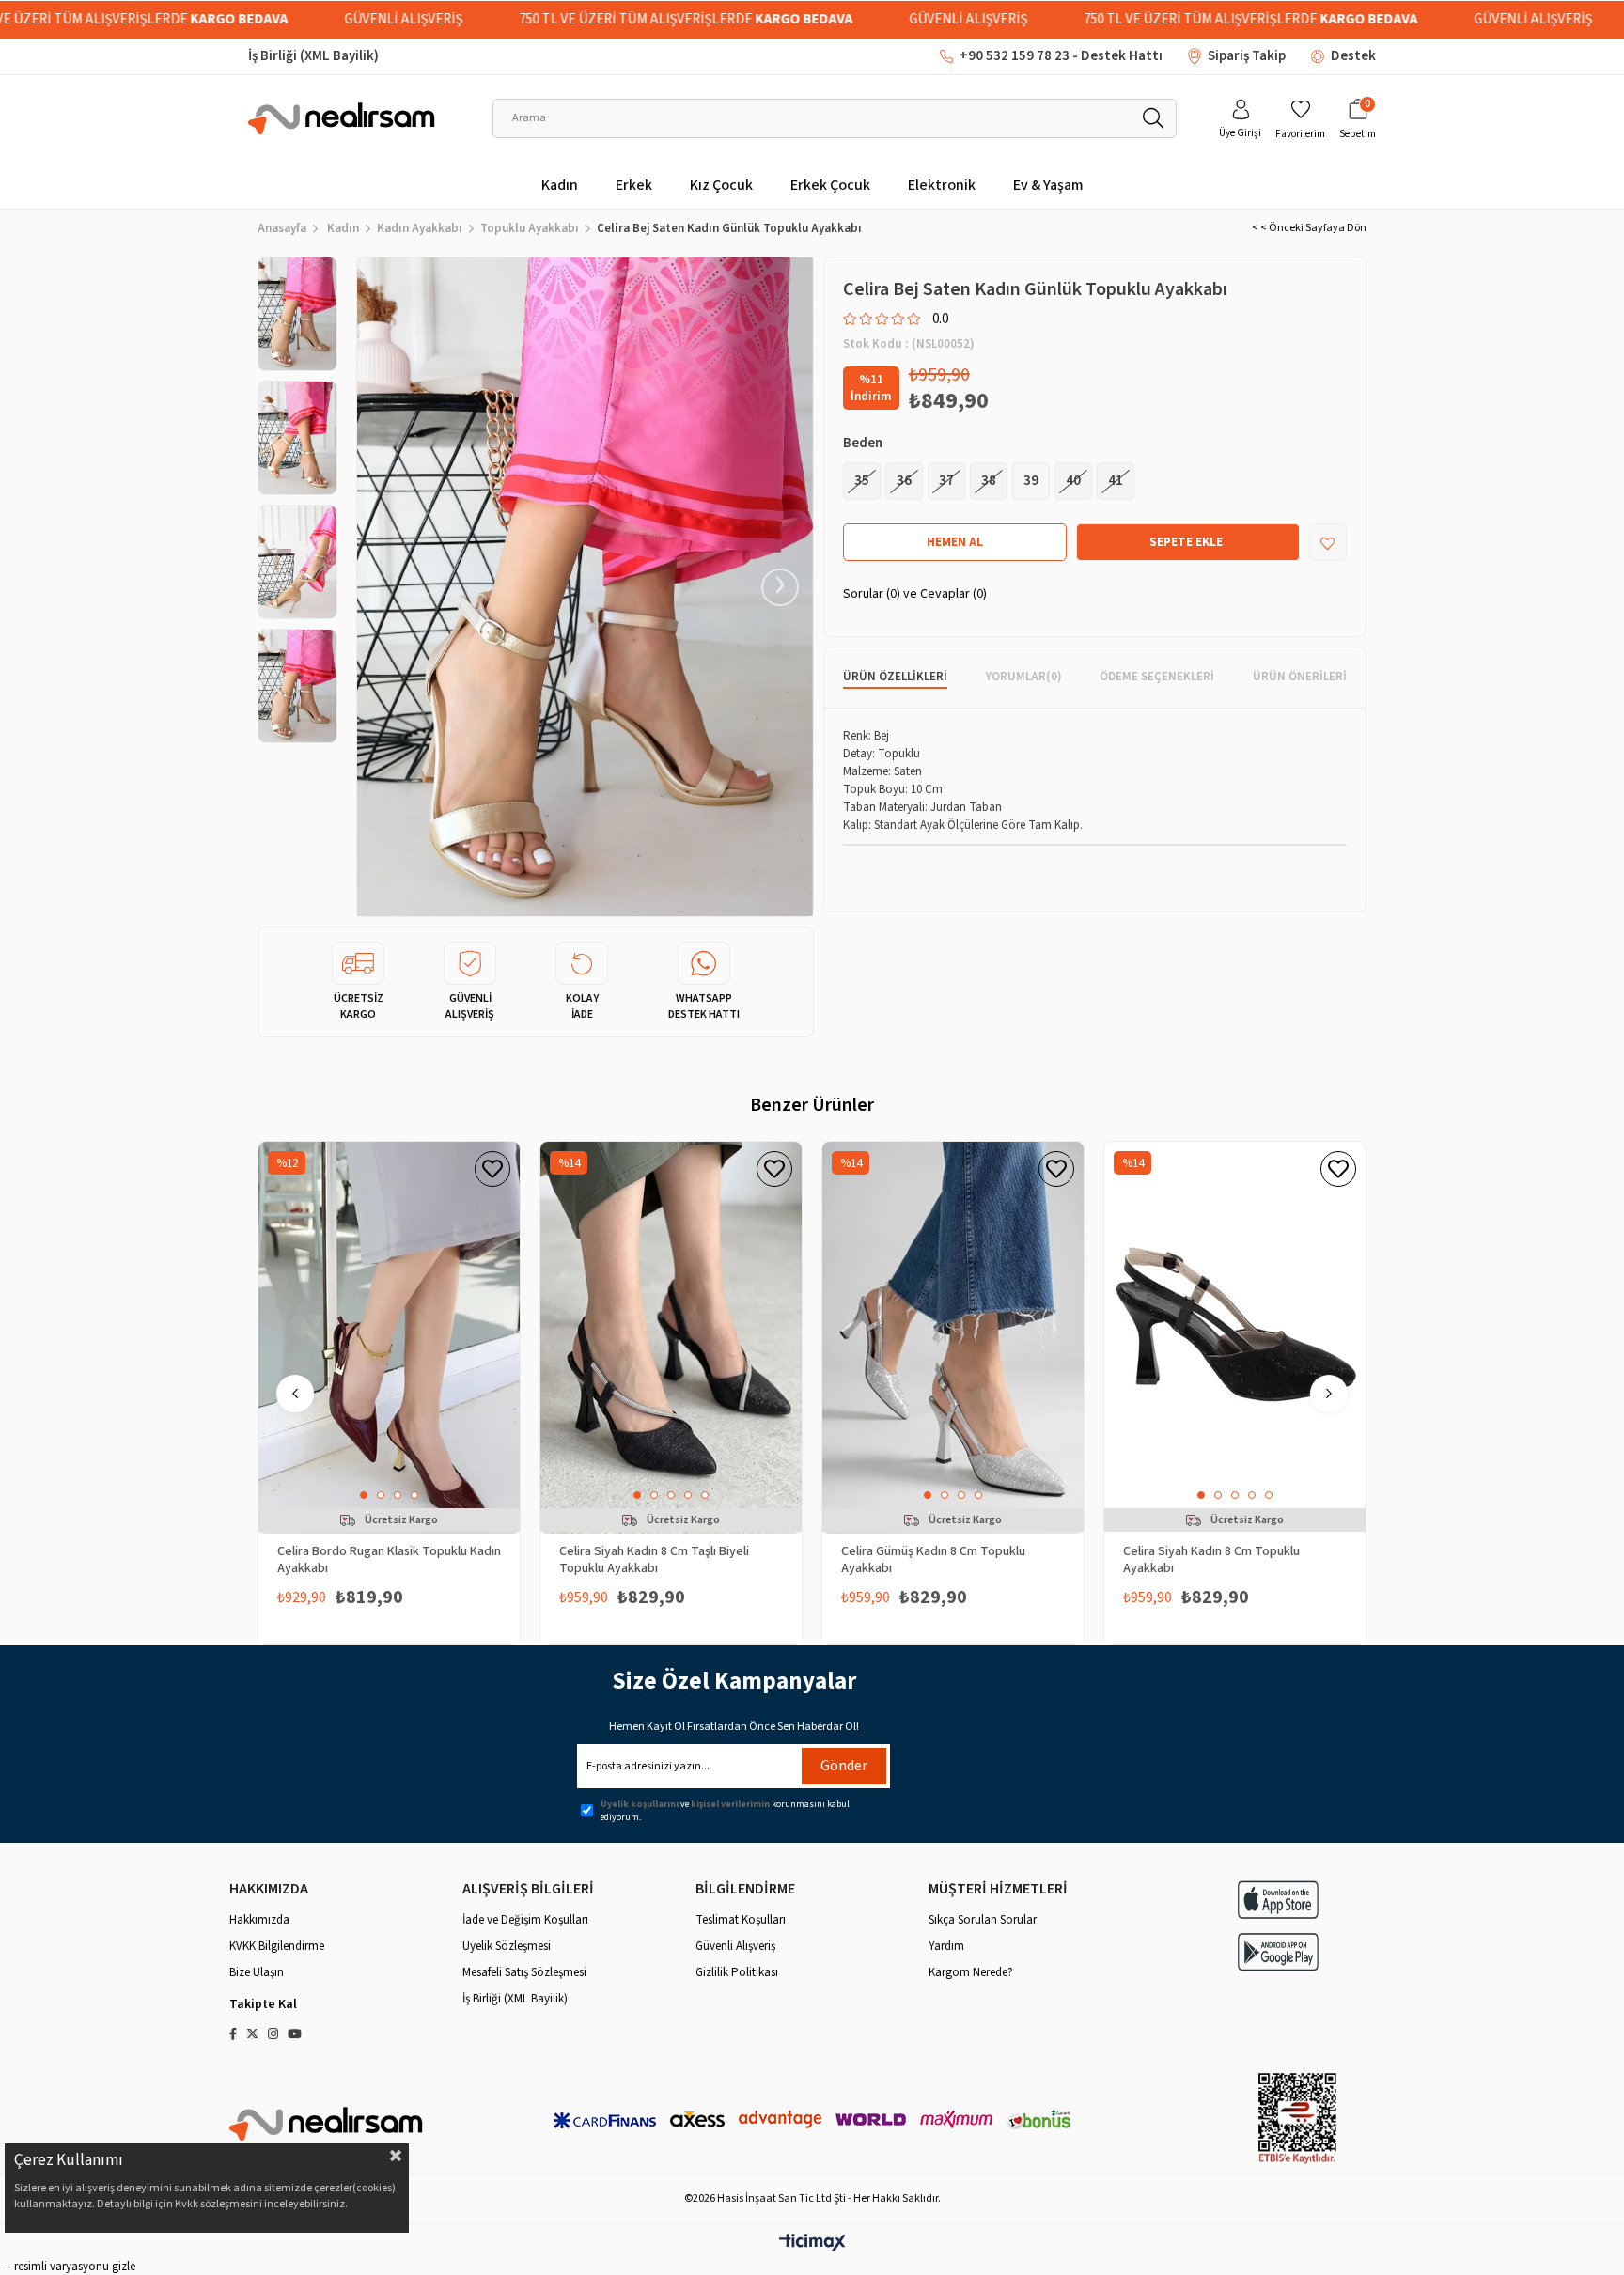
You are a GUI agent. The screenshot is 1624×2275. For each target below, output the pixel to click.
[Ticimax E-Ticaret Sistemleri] (812, 2244)
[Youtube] (295, 2034)
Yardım (946, 1946)
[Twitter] (252, 2034)
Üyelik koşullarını (640, 1804)
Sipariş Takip (1247, 56)
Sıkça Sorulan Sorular (983, 1920)
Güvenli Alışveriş (735, 1946)
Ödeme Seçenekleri (1157, 677)
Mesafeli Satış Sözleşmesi (524, 1972)
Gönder (844, 1766)
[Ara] (1153, 118)
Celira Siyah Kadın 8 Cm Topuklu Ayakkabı (1211, 1559)
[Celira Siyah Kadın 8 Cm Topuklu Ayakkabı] (1235, 1338)
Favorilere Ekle (492, 1169)
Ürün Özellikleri (895, 677)
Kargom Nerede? (971, 1972)
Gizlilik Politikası (737, 1972)
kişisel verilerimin (730, 1804)
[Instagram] (273, 2034)
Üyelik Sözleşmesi (507, 1946)
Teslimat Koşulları (741, 1920)
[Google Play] (1278, 1952)
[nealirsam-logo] (327, 2123)
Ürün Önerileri (1300, 677)
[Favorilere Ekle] (1328, 543)
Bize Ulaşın (257, 1972)
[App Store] (1278, 1900)
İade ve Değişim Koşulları (525, 1920)
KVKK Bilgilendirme (277, 1946)
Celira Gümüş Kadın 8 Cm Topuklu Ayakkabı (933, 1559)
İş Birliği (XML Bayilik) (313, 56)
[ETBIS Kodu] (1297, 2119)
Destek (1353, 56)
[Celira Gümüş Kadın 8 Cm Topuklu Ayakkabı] (953, 1338)
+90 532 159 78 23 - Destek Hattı (1061, 56)
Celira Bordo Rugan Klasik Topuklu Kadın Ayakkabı (389, 1559)
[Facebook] (233, 2034)
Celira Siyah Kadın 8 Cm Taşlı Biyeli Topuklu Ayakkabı (654, 1559)
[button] (364, 1495)
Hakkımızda (259, 1920)
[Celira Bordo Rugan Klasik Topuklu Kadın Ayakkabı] (389, 1338)
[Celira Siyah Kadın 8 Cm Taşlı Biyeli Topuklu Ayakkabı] (671, 1338)
